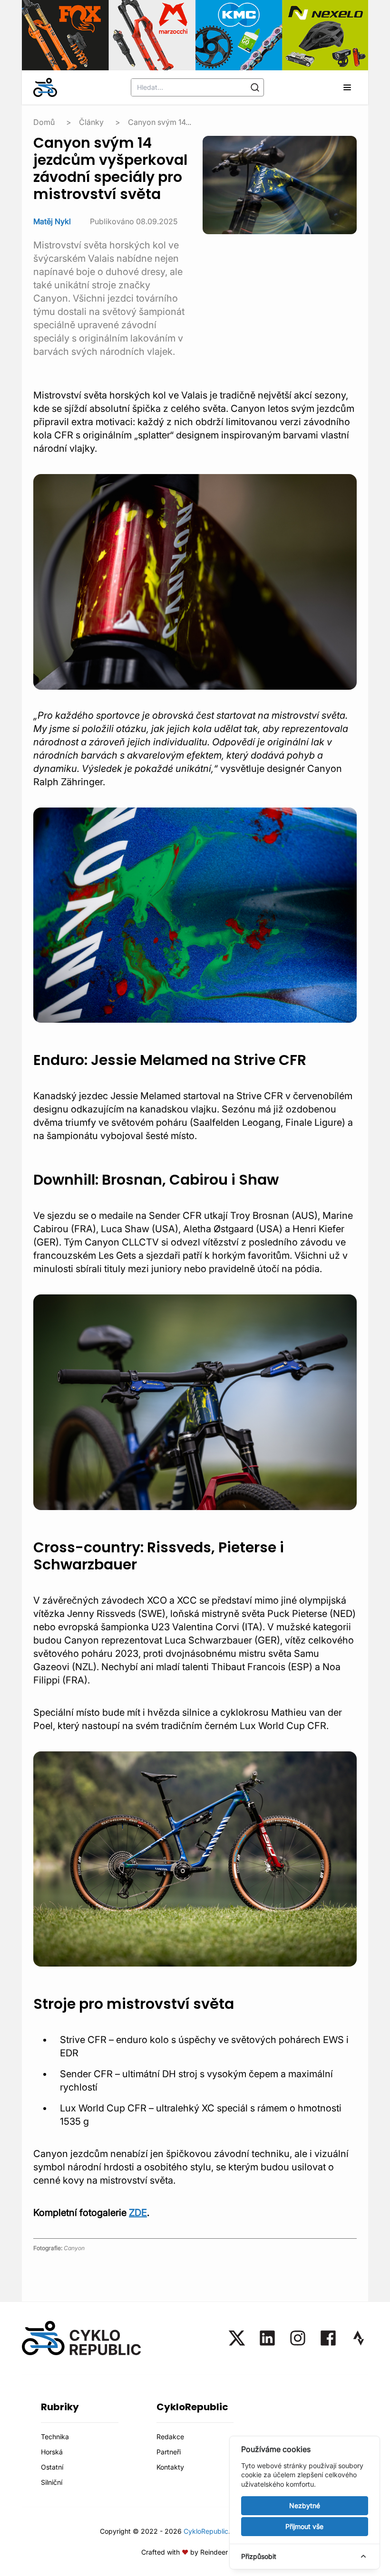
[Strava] (359, 2338)
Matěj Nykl (52, 221)
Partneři (169, 2452)
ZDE (138, 2213)
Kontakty (170, 2467)
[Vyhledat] (255, 87)
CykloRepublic (206, 2531)
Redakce (170, 2437)
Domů (44, 122)
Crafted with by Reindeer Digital (195, 2552)
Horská (52, 2452)
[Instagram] (298, 2338)
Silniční (52, 2482)
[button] (347, 87)
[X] (237, 2338)
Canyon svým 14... (160, 122)
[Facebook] (328, 2338)
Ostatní (52, 2467)
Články (91, 122)
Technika (55, 2437)
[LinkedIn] (267, 2338)
